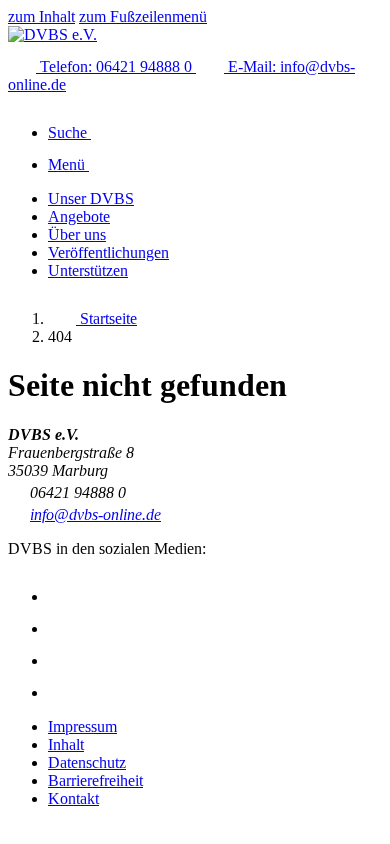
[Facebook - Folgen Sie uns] (62, 628)
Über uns (77, 234)
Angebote (79, 216)
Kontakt (73, 798)
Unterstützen (88, 270)
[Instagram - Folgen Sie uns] (62, 596)
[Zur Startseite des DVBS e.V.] (52, 34)
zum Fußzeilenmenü (143, 16)
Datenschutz (87, 762)
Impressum (82, 726)
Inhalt (66, 744)
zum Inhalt (41, 16)
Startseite (106, 318)
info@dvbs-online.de (95, 514)
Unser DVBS (91, 198)
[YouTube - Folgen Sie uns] (62, 660)
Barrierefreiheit (95, 780)
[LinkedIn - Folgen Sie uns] (62, 692)
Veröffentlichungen (108, 252)
